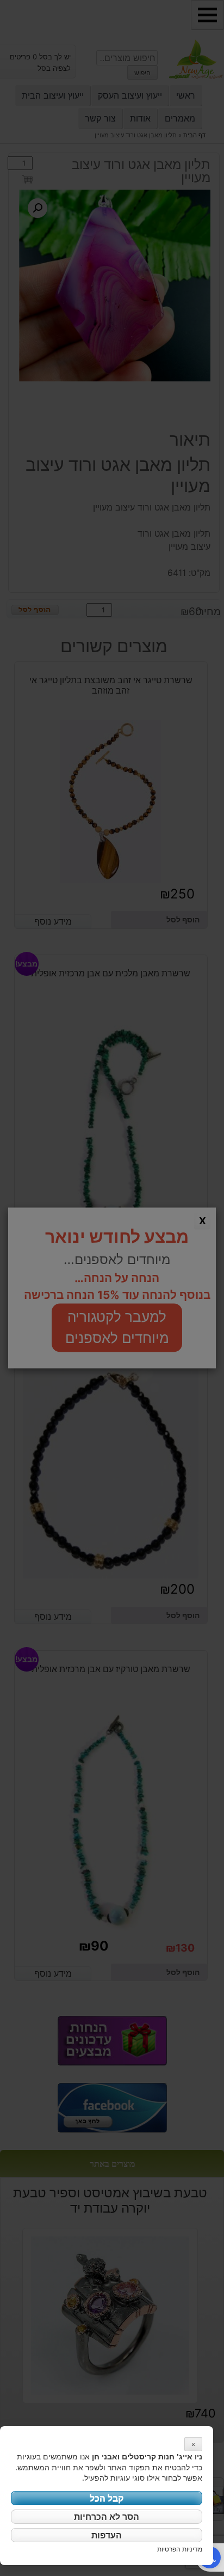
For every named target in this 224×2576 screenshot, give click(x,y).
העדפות (107, 2535)
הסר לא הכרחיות (107, 2517)
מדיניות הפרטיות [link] (180, 2549)
